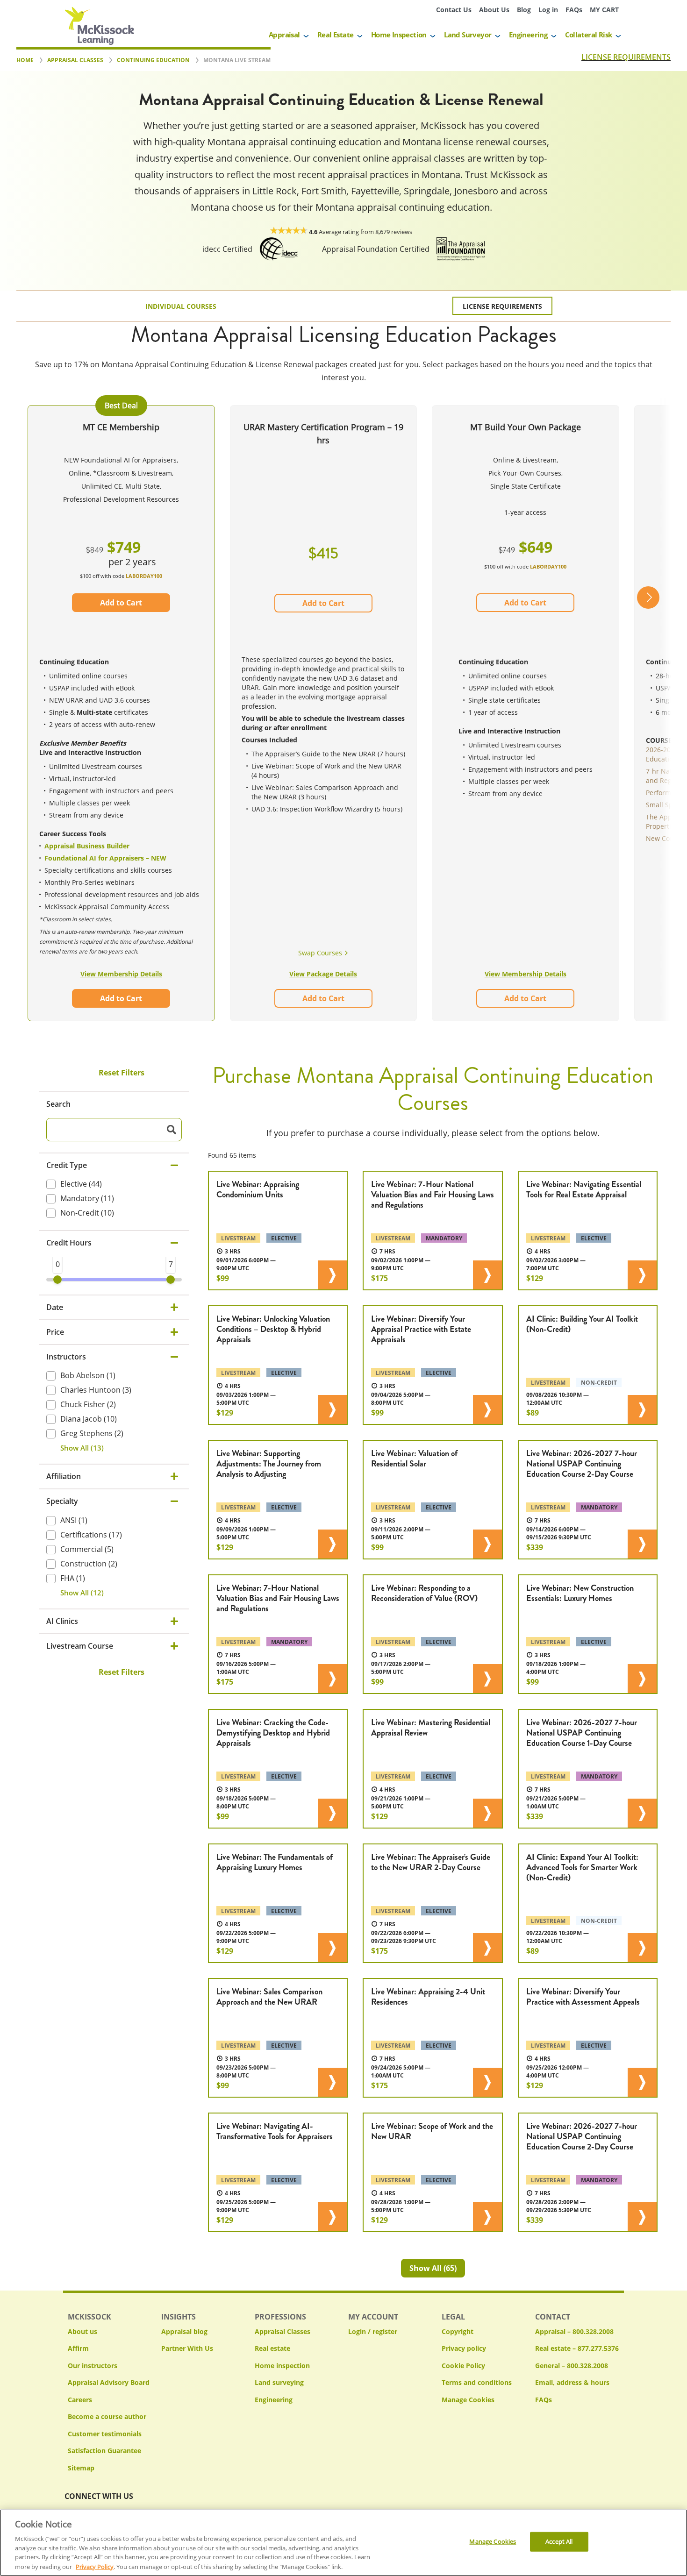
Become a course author (107, 2416)
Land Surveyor (468, 35)
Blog (524, 10)
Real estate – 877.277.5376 (577, 2348)
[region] (343, 2543)
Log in (548, 10)
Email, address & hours (572, 2382)
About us (82, 2331)
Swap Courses (321, 953)
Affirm (78, 2348)
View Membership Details (121, 974)
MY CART (604, 10)
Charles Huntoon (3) (96, 1390)
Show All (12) (82, 1593)
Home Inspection (399, 35)
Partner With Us (187, 2348)
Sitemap (81, 2468)
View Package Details (323, 974)
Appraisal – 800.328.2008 (574, 2331)
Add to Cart (121, 603)
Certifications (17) (91, 1535)
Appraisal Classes (283, 2331)
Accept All (559, 2541)
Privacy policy (464, 2348)
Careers (80, 2400)
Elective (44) (81, 1184)
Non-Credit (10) (87, 1213)
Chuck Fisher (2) (88, 1404)
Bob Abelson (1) (88, 1375)
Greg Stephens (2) (92, 1433)
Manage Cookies (468, 2400)
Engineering (528, 35)
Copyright (458, 2331)
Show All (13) (82, 1448)
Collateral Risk (589, 35)
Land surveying (279, 2382)
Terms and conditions (477, 2382)
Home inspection (282, 2366)
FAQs (574, 10)
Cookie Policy (463, 2366)
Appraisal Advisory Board (109, 2382)
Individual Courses (181, 306)
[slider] (57, 1280)
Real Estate (335, 35)
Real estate (272, 2348)
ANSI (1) (74, 1520)
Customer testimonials (105, 2434)
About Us (494, 10)
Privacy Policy (95, 2566)
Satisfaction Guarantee (104, 2451)
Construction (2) (89, 1564)
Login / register (373, 2331)
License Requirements (502, 306)
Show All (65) (433, 2268)
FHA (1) (73, 1578)
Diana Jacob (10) (89, 1419)
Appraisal (284, 35)
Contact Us (454, 10)
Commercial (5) (87, 1549)
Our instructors (93, 2366)
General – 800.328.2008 (572, 2366)
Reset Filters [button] (122, 1073)
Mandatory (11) (87, 1199)
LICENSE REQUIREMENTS (626, 57)
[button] (648, 714)
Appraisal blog (184, 2331)
